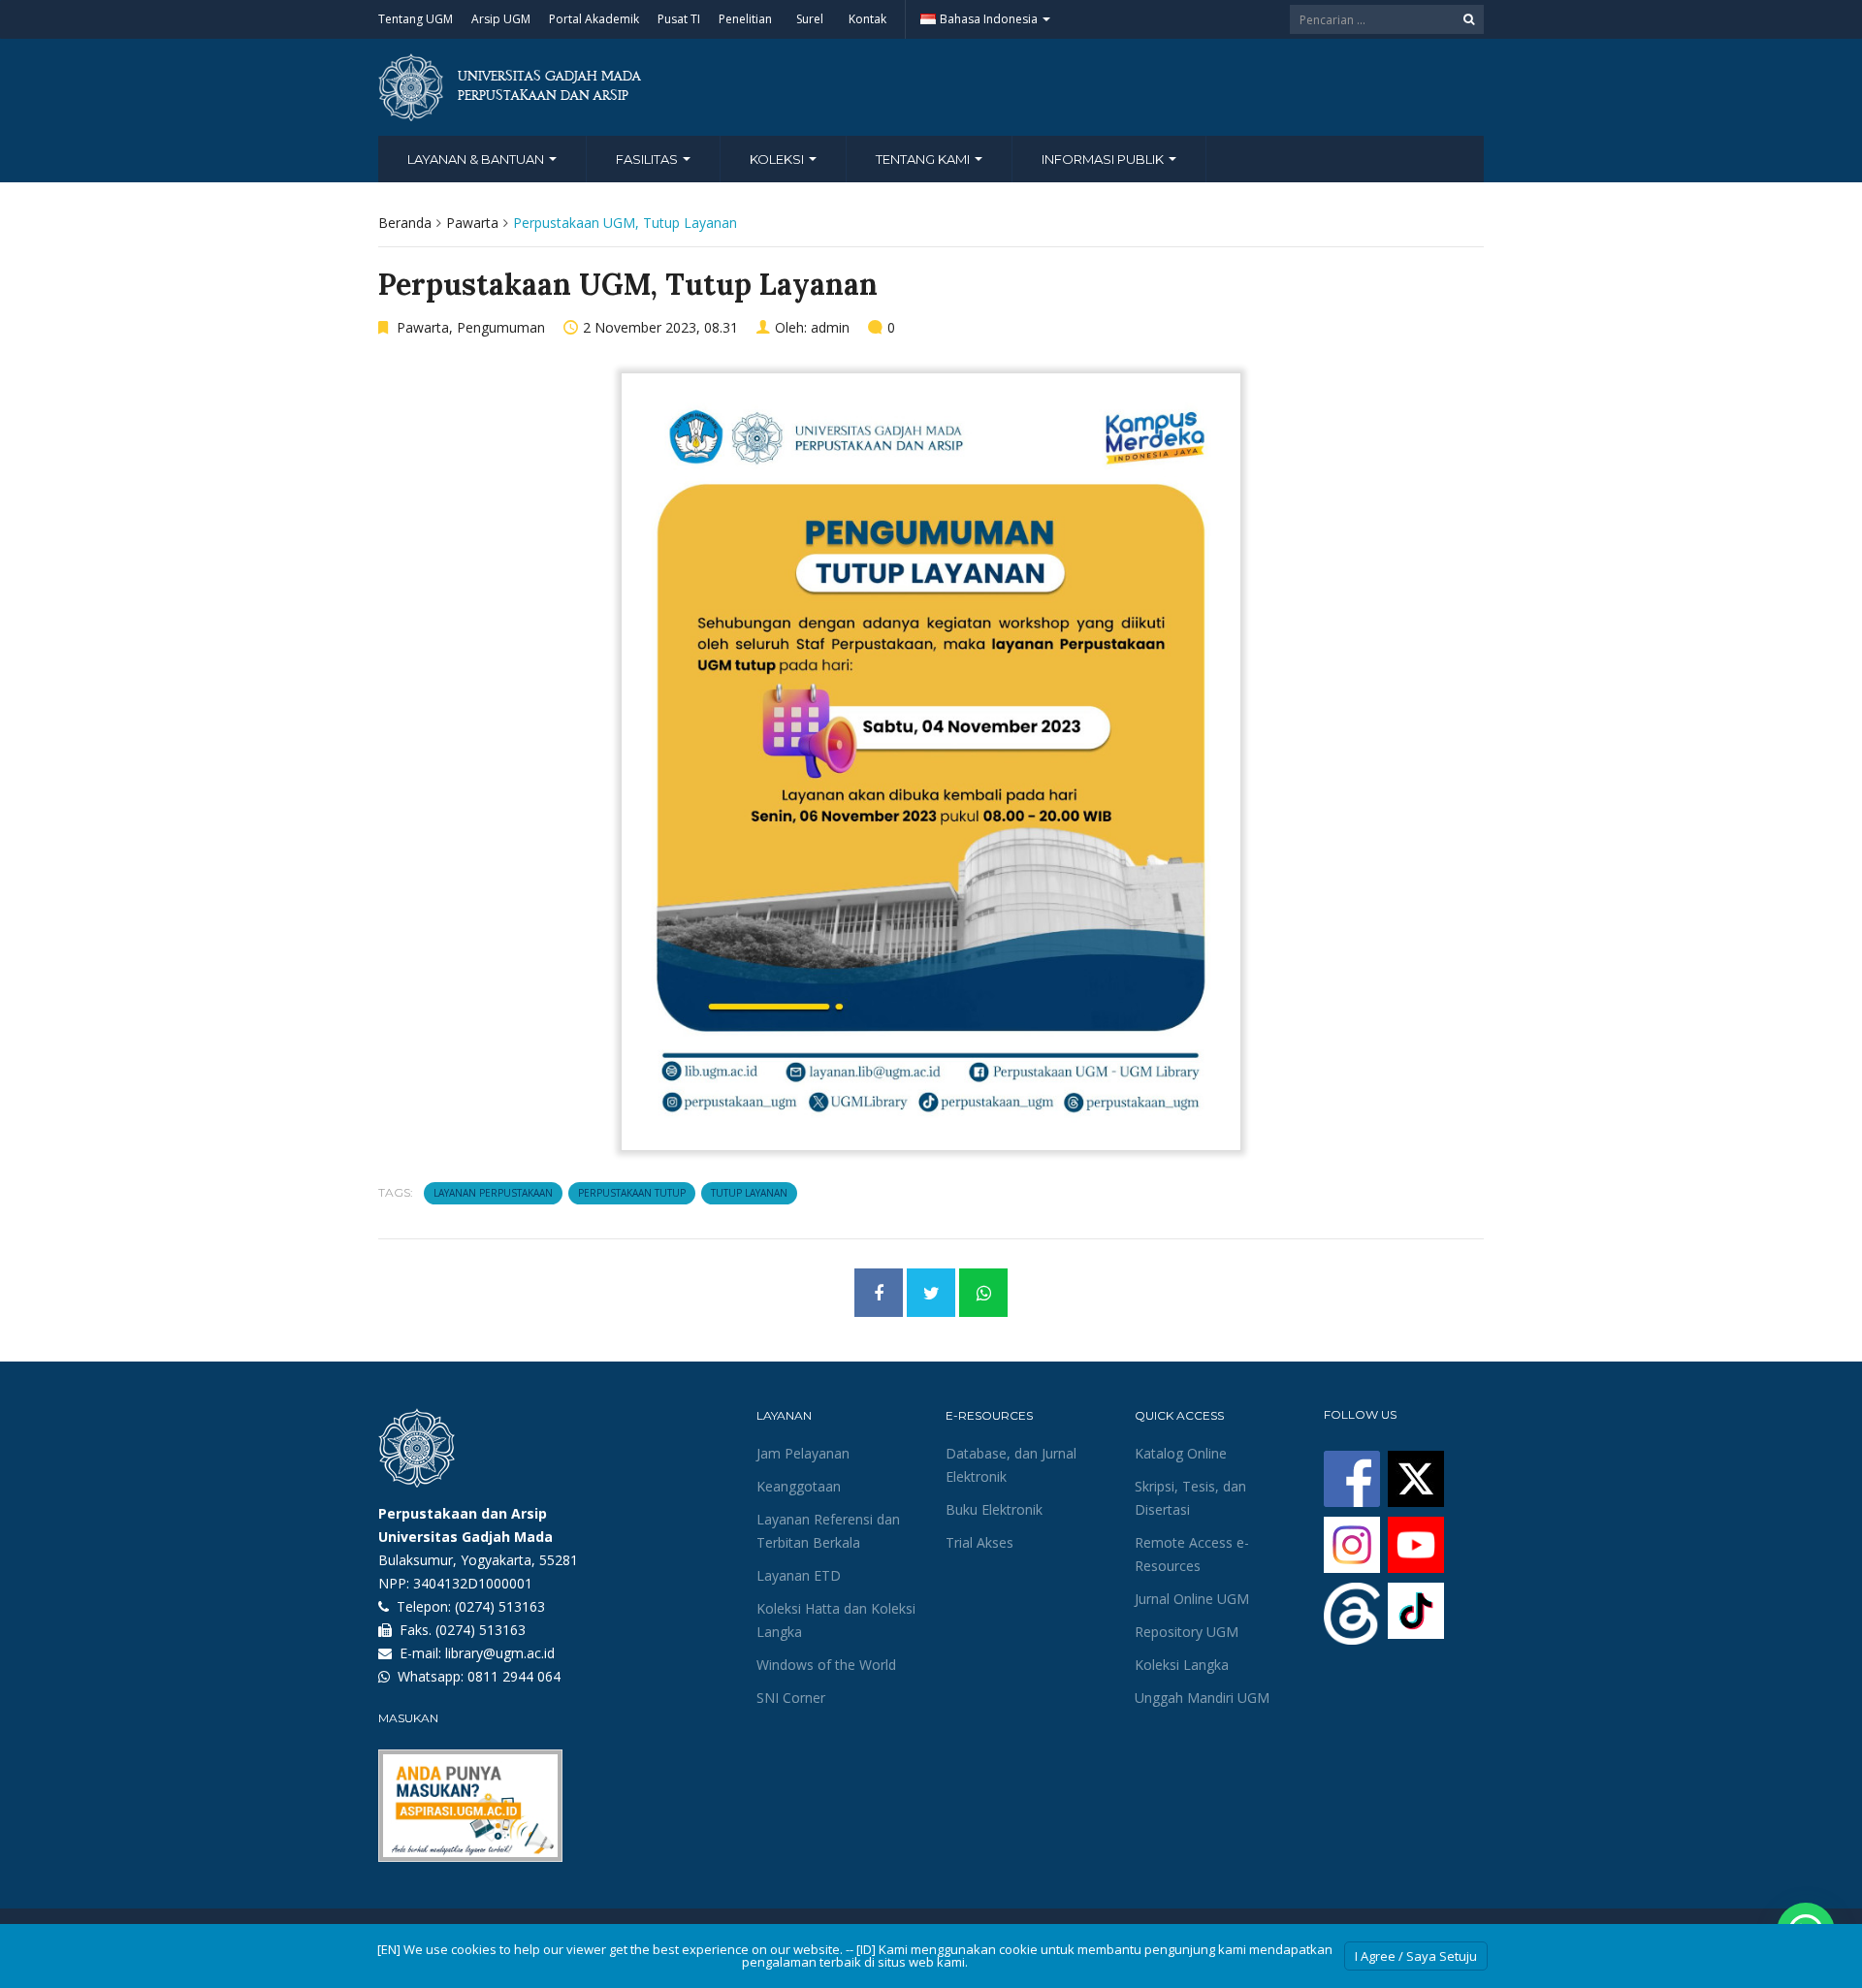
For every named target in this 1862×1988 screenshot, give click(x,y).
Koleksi (778, 159)
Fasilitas (648, 159)
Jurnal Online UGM (1192, 1599)
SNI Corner (791, 1698)
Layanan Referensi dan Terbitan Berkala (828, 1531)
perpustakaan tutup (632, 1193)
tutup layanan (749, 1193)
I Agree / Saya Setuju (1416, 1956)
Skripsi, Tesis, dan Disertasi (1190, 1498)
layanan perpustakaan (493, 1193)
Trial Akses (979, 1542)
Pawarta (472, 223)
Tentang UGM (416, 19)
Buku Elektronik (994, 1509)
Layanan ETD (799, 1575)
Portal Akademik (594, 19)
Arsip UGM (501, 19)
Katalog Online (1181, 1453)
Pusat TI (679, 19)
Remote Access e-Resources (1192, 1554)
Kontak (867, 19)
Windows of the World (826, 1665)
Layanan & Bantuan (477, 159)
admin (830, 327)
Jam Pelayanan (803, 1453)
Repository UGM (1187, 1632)
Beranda (405, 223)
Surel (810, 19)
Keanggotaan (799, 1486)
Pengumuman (501, 327)
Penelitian (745, 19)
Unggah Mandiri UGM (1202, 1698)
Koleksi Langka (1182, 1665)
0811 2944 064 (514, 1676)
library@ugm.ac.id (500, 1653)
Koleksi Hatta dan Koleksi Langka (836, 1620)
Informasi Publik (1104, 159)
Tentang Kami (924, 159)
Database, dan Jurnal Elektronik (1011, 1465)
